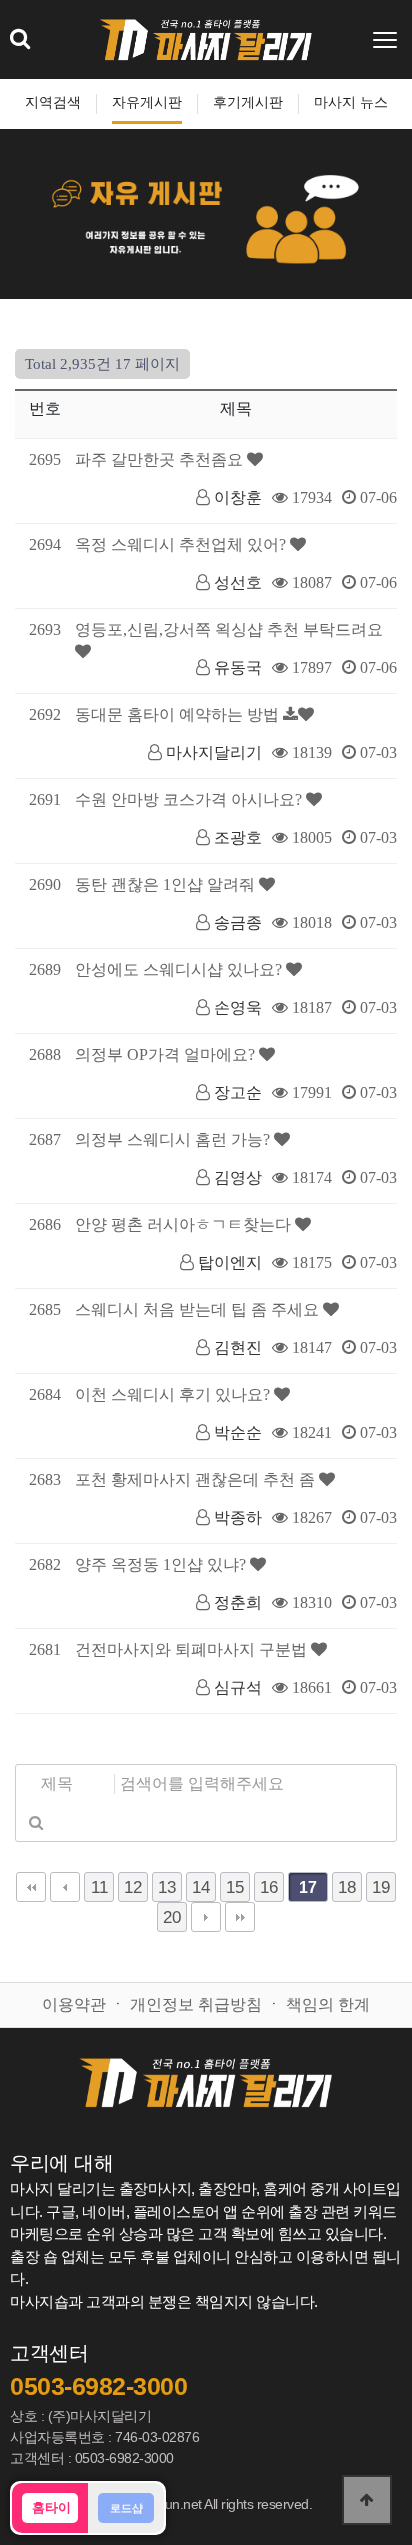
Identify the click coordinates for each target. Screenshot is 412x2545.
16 (269, 1887)
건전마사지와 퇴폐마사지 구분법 (193, 1649)
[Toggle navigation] (387, 40)
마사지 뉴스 (351, 102)
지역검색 (53, 102)
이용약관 (74, 2004)
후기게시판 (248, 102)
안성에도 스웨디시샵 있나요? (180, 969)
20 (172, 1917)
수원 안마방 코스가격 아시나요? (190, 799)
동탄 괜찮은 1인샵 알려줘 (167, 884)
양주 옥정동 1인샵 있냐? (162, 1564)
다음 (206, 1917)
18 (347, 1887)
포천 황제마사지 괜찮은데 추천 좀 (197, 1479)
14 (201, 1887)
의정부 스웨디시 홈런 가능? (174, 1139)
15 (235, 1887)
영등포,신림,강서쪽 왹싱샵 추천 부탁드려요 (229, 629)
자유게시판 (147, 102)
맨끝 (240, 1917)
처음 (31, 1887)
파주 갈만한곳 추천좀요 (161, 459)
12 (133, 1887)
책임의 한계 (328, 2004)
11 (99, 1887)
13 (167, 1887)
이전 (65, 1887)
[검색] (36, 1822)
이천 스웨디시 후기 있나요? (174, 1394)
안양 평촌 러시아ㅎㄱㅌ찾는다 (185, 1224)
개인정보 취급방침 (196, 2004)
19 (381, 1887)
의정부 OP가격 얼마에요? (167, 1054)
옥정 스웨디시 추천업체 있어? (182, 544)
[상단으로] (367, 2500)
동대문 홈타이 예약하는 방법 (179, 714)
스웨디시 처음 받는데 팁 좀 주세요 (199, 1309)
